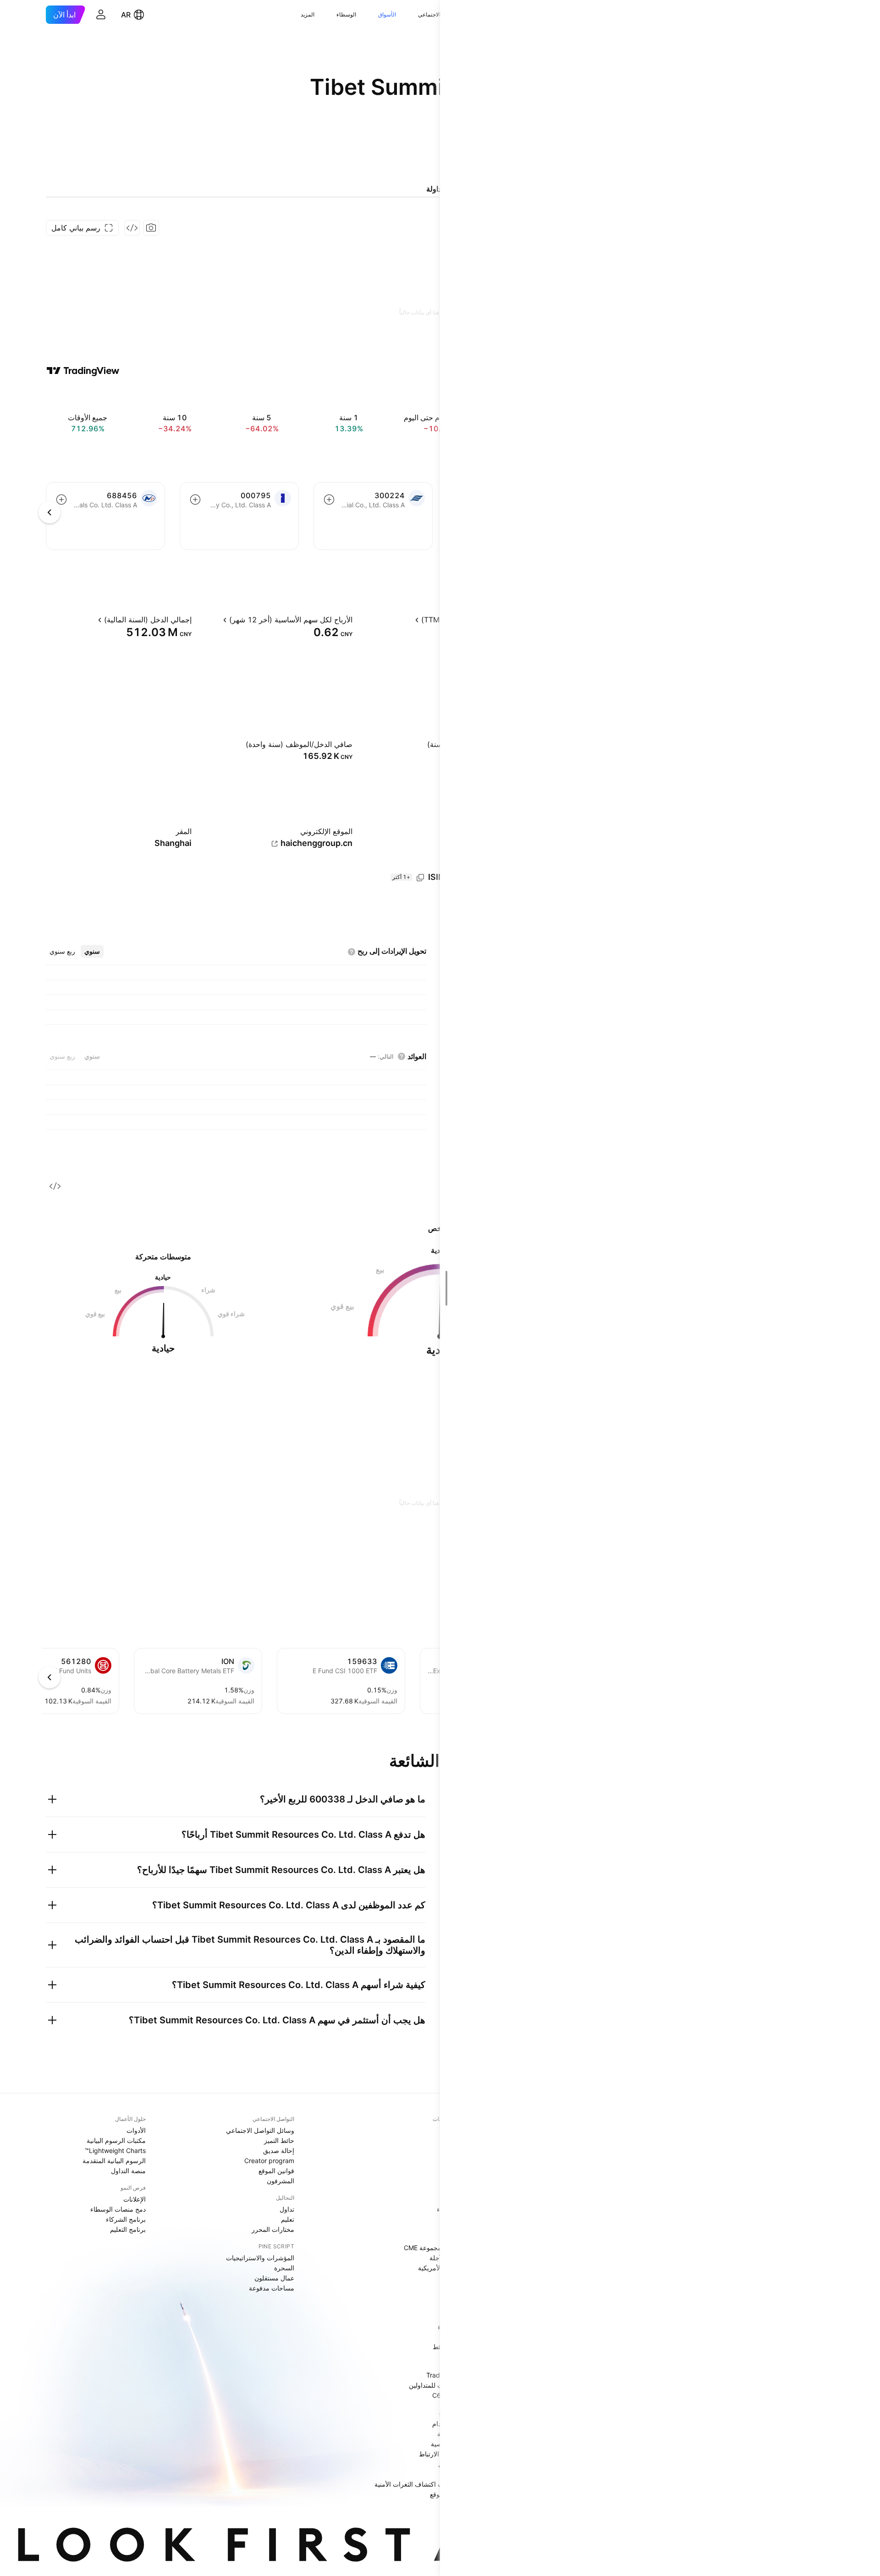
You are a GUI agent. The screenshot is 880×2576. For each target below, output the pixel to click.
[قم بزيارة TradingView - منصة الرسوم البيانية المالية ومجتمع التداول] (83, 371)
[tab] (92, 951)
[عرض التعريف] (407, 620)
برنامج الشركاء (126, 2219)
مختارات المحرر (273, 2229)
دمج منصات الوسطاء (118, 2209)
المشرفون (280, 2181)
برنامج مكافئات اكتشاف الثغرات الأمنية (426, 2484)
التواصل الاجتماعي (439, 14)
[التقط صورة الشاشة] (151, 228)
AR (126, 15)
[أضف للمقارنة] (329, 500)
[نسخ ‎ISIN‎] (420, 878)
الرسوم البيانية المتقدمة (114, 2161)
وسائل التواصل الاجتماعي (260, 2130)
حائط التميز (279, 2140)
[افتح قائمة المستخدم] (101, 15)
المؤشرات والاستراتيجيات (260, 2258)
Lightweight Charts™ (115, 2150)
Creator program (269, 2161)
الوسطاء (346, 14)
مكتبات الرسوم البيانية (116, 2140)
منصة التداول (128, 2171)
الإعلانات (135, 2199)
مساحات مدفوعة (272, 2288)
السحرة (284, 2268)
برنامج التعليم (128, 2229)
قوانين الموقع (276, 2171)
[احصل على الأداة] (132, 228)
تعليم (288, 2219)
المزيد (308, 14)
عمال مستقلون (274, 2278)
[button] (411, 15)
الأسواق (387, 14)
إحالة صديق (279, 2150)
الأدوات (136, 2130)
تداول (287, 2209)
